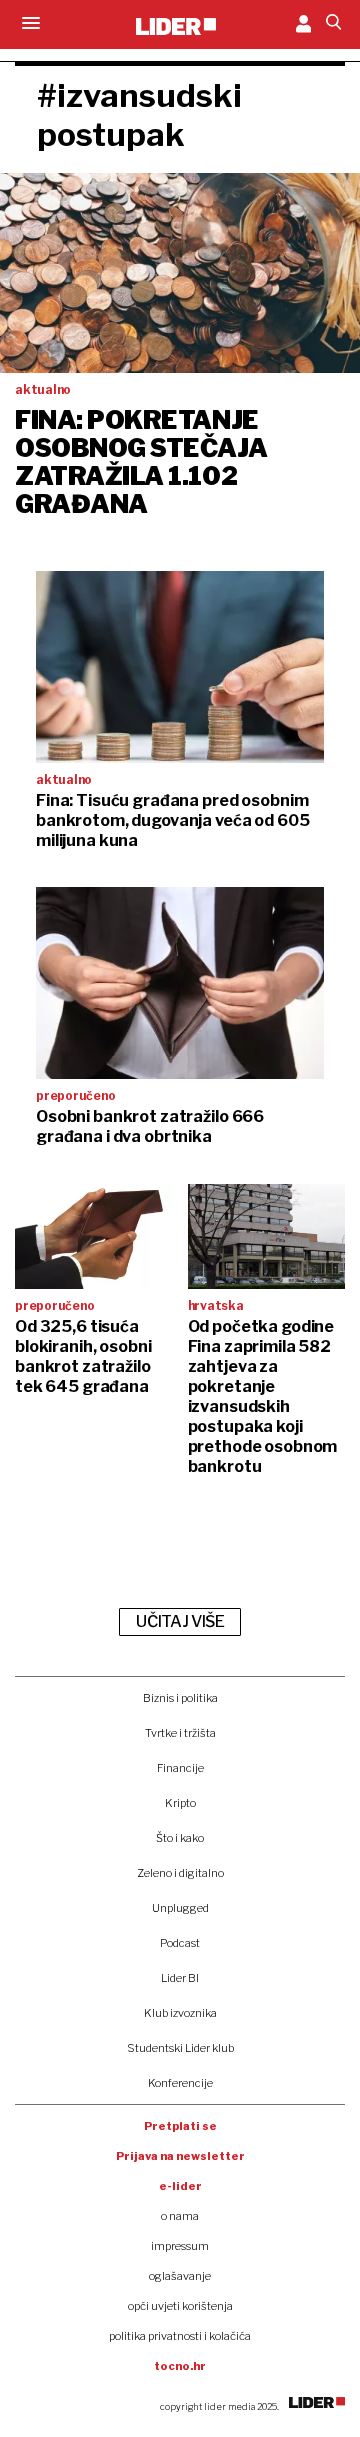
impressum (180, 2246)
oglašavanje (180, 2276)
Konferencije (180, 2083)
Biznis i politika (180, 1698)
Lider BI (180, 1978)
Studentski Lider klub (180, 2048)
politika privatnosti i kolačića (180, 2336)
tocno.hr (180, 2366)
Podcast (180, 1943)
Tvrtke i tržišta (180, 1733)
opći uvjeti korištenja (180, 2306)
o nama (180, 2216)
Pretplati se (180, 2126)
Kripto (180, 1803)
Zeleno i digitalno (180, 1873)
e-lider (180, 2186)
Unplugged (180, 1908)
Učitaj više (180, 1621)
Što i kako (180, 1838)
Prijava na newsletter (180, 2156)
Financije (180, 1768)
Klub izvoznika (180, 2013)
